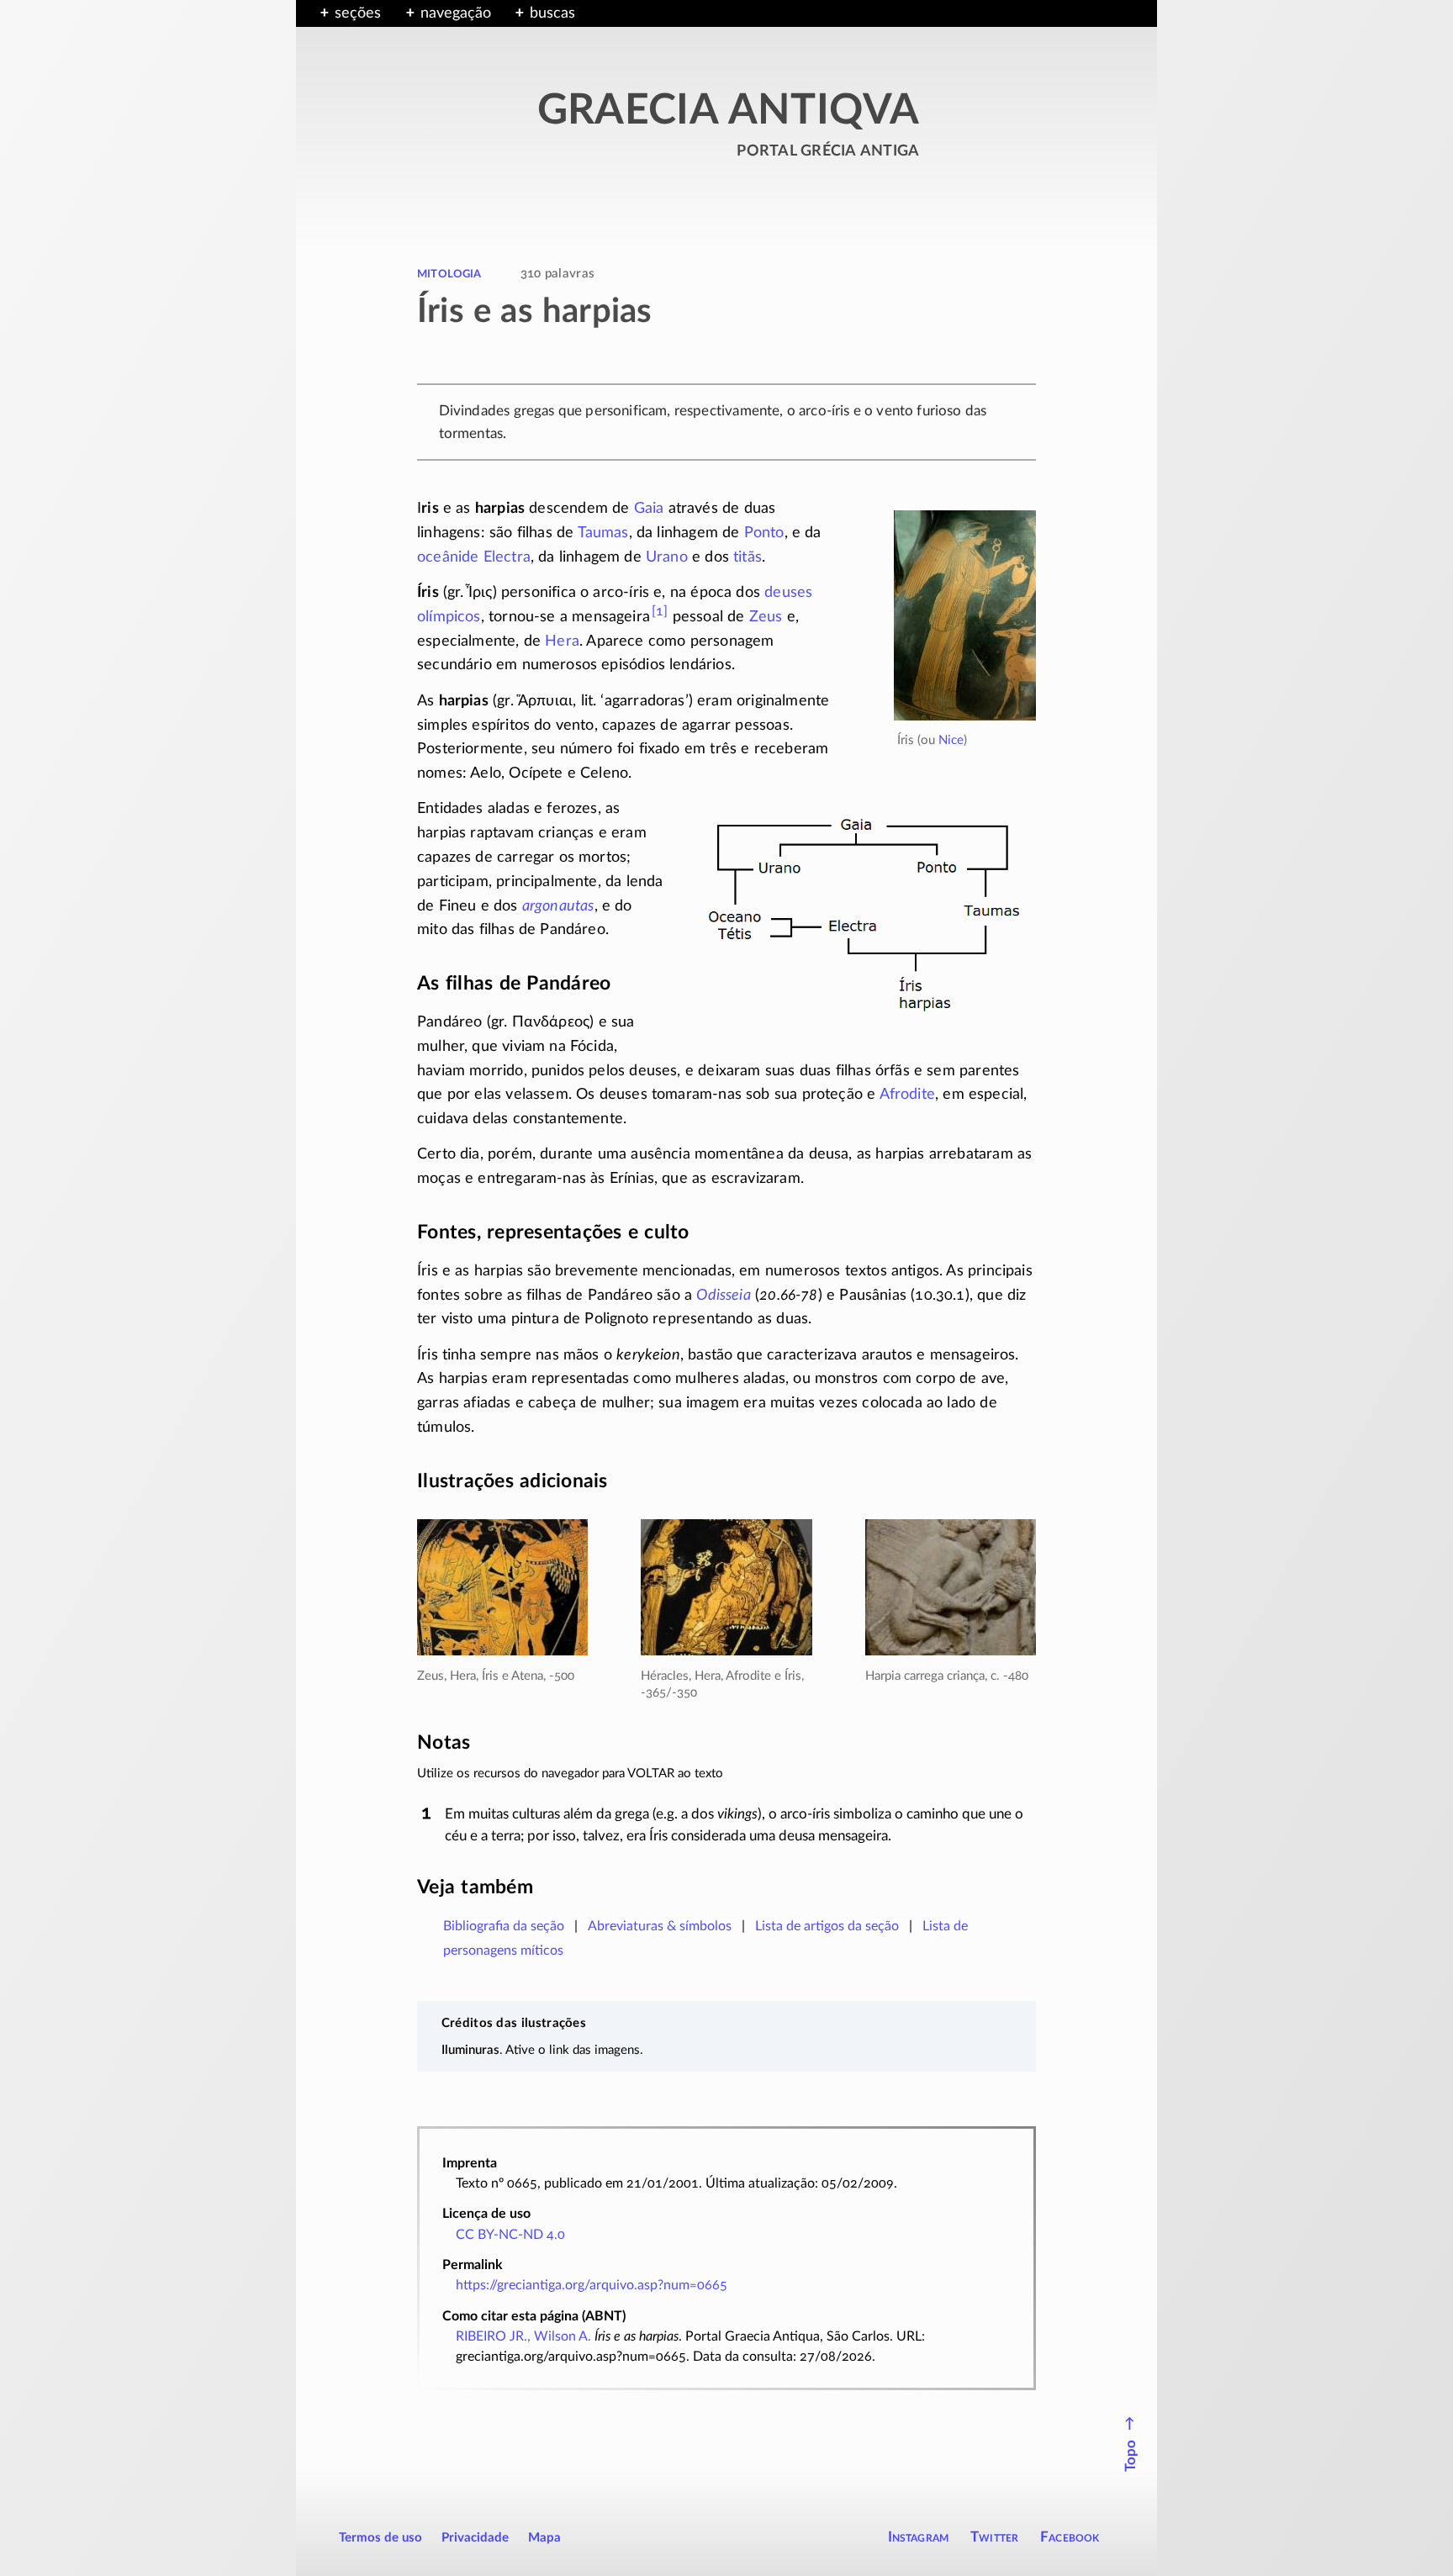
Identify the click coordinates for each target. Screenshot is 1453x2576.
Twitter (994, 2537)
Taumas (603, 533)
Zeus (766, 617)
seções (358, 13)
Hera (562, 641)
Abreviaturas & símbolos (660, 1926)
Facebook (1070, 2537)
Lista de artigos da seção (827, 1926)
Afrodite (907, 1095)
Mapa (544, 2538)
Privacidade (475, 2538)
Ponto (764, 533)
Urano (667, 557)
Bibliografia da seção (504, 1926)
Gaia (649, 509)
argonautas (558, 906)
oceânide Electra (474, 557)
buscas (552, 13)
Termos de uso (380, 2538)
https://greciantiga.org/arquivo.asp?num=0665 (592, 2285)
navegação (456, 13)
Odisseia (723, 1296)
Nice (951, 740)
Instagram (919, 2537)
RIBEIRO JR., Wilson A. (523, 2336)
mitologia (449, 273)
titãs (748, 557)
